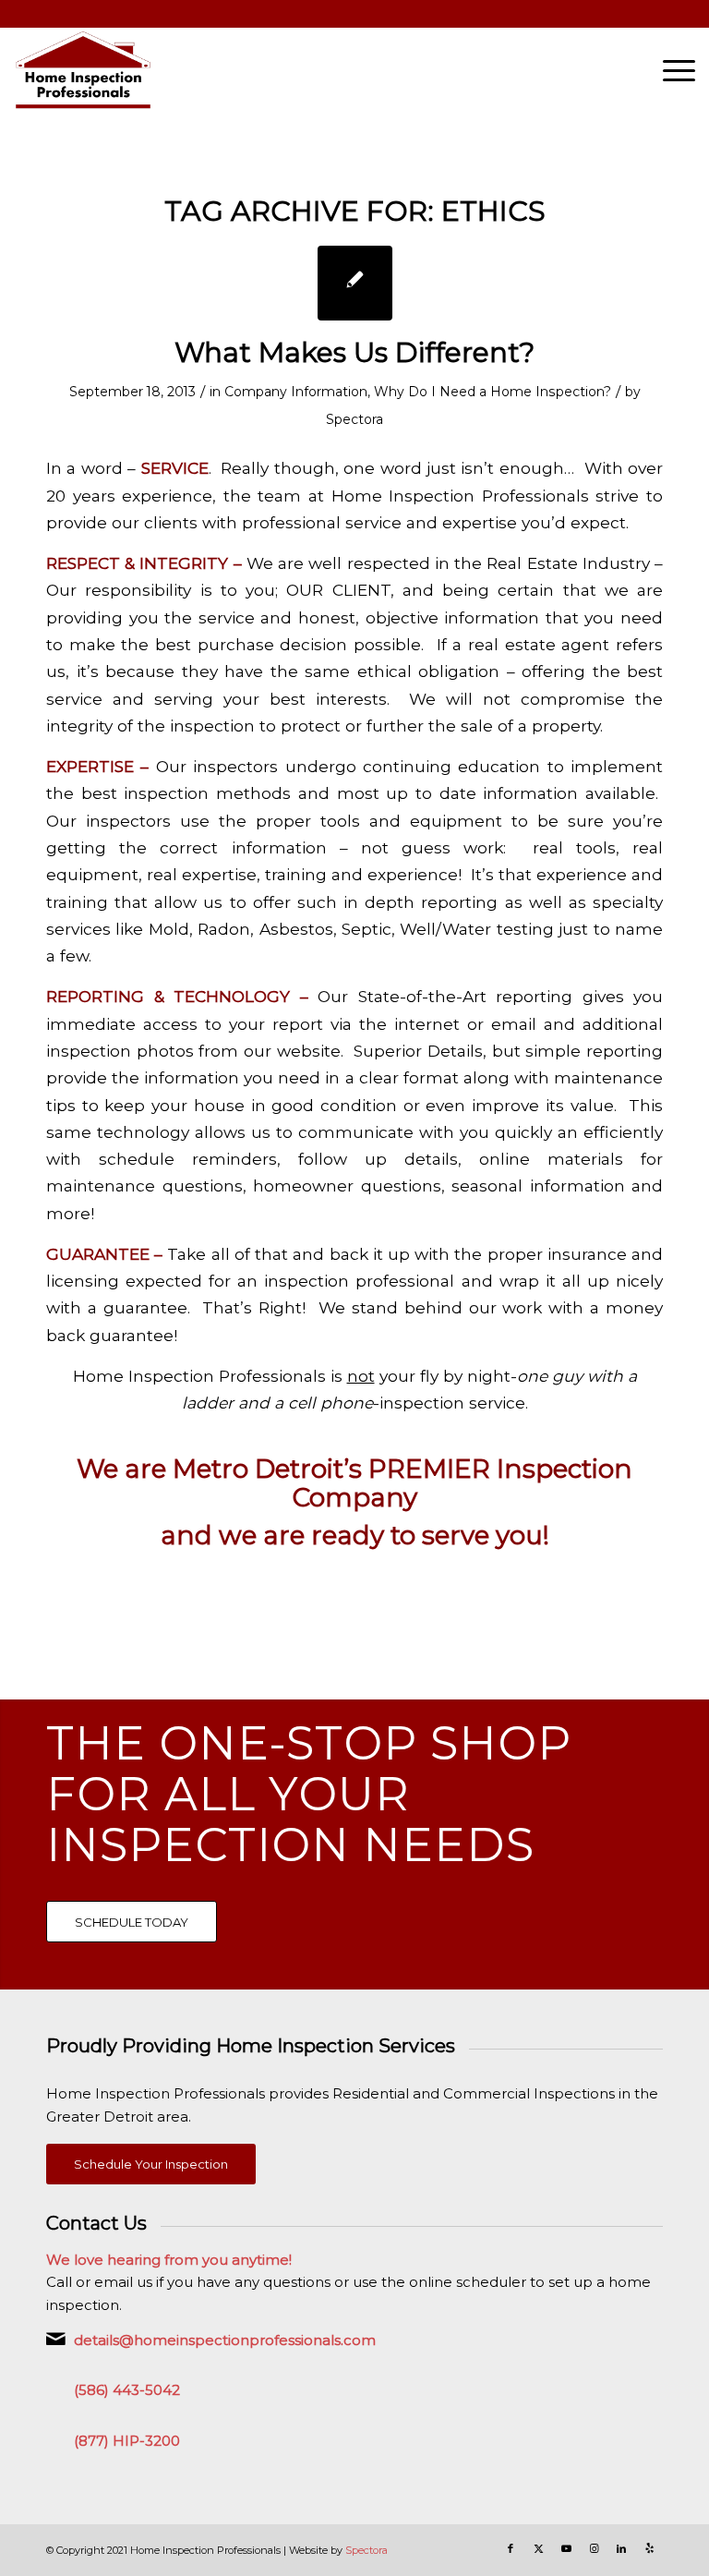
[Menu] (670, 70)
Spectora (354, 419)
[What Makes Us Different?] (355, 283)
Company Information (296, 392)
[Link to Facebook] (511, 2548)
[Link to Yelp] (649, 2548)
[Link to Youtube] (566, 2548)
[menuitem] (670, 70)
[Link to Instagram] (594, 2548)
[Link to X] (538, 2548)
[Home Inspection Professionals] (83, 70)
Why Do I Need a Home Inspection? (493, 392)
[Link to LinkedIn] (621, 2548)
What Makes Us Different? (354, 352)
